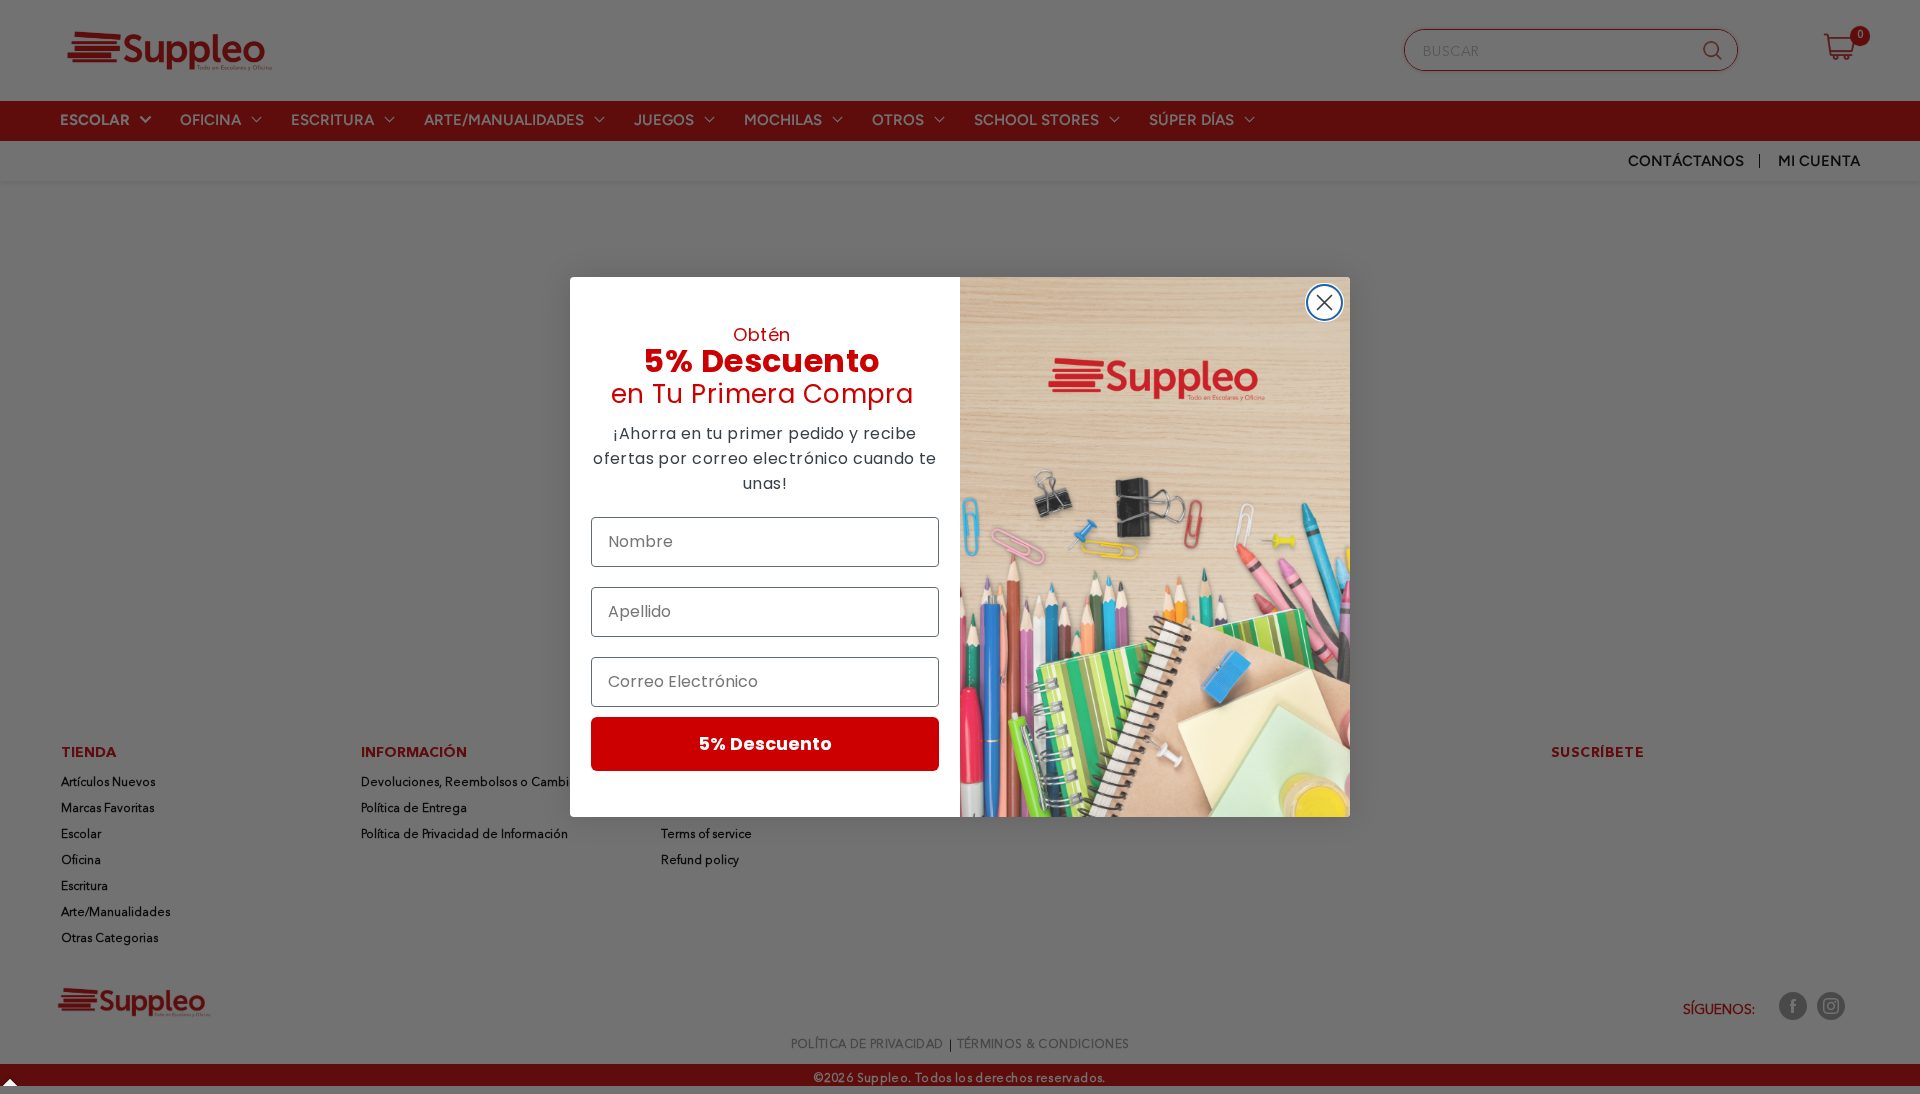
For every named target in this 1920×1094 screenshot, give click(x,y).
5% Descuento (765, 743)
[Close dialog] (1324, 302)
